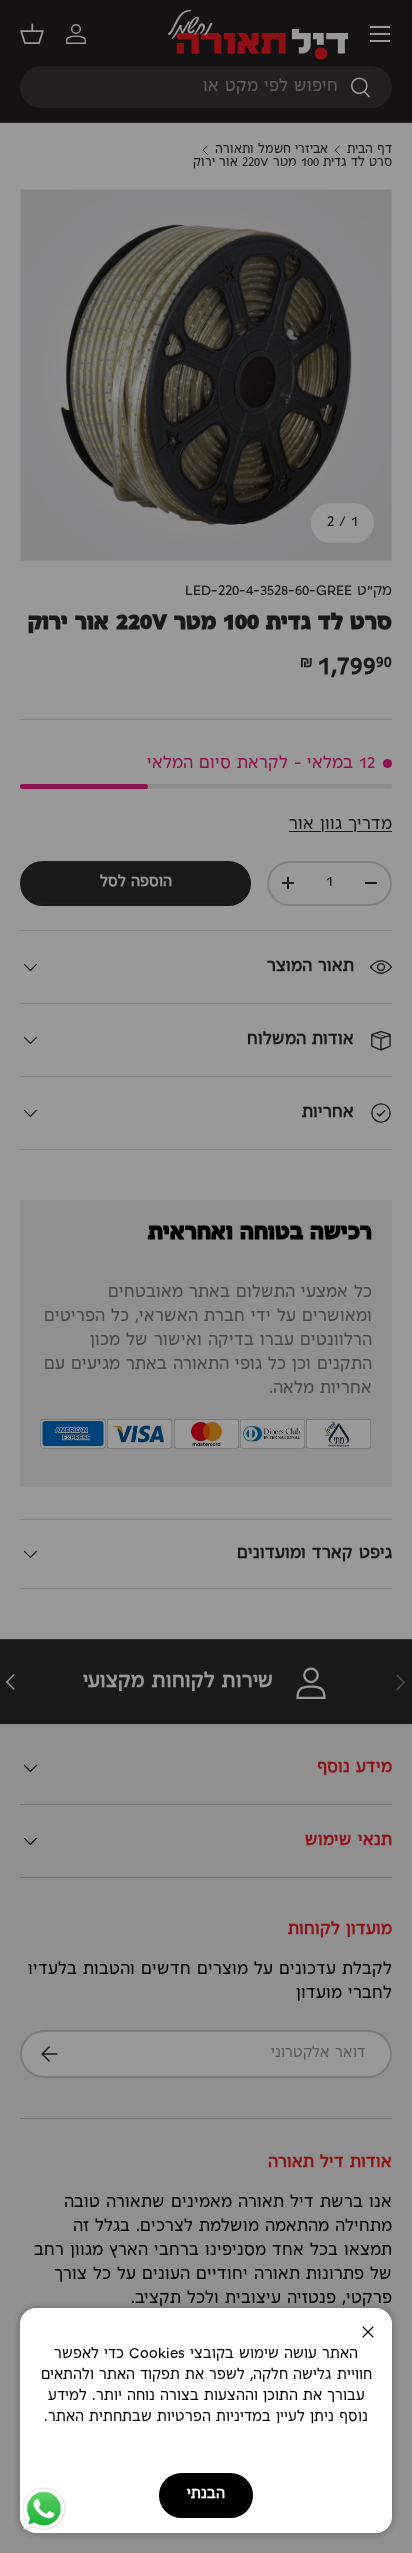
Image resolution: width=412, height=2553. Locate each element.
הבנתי (206, 2494)
